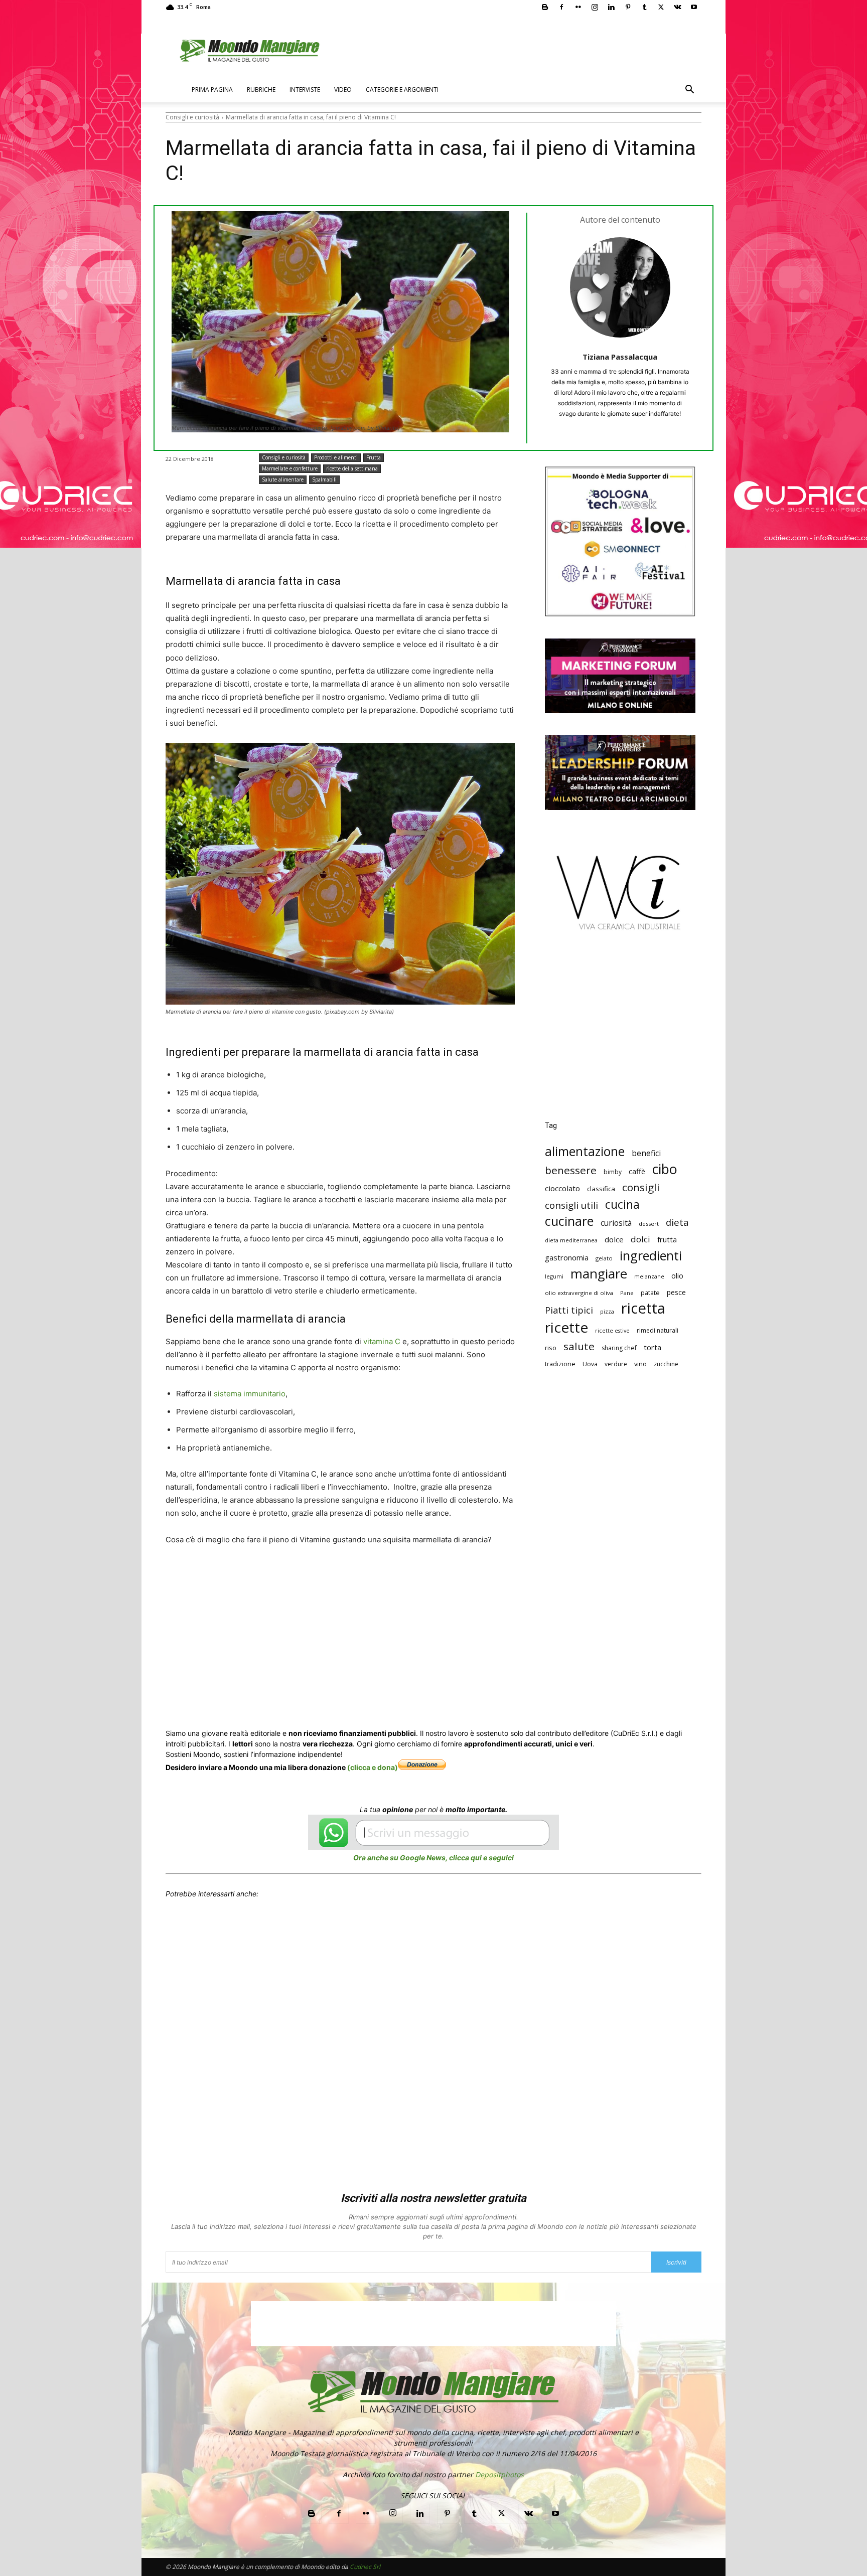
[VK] (436, 1603)
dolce (614, 1239)
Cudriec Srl (364, 2567)
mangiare (599, 1274)
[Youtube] (694, 7)
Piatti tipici (569, 1310)
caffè (637, 1171)
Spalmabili (324, 479)
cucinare (569, 1221)
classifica (601, 1189)
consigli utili (571, 1205)
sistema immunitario (250, 1394)
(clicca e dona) (373, 1767)
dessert (649, 1224)
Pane (627, 1293)
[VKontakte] (677, 7)
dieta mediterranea (571, 1240)
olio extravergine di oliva (579, 1293)
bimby (613, 1172)
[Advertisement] (620, 1033)
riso (551, 1348)
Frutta (374, 457)
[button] (689, 91)
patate (650, 1293)
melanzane (649, 1276)
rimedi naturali (658, 1330)
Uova (590, 1364)
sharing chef (619, 1348)
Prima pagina (212, 90)
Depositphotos (499, 2474)
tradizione (560, 1364)
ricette (566, 1327)
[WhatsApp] (320, 1603)
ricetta (643, 1308)
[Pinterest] (628, 7)
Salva (296, 1604)
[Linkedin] (611, 7)
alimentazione (585, 1151)
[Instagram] (595, 7)
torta (653, 1347)
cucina (622, 1204)
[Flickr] (578, 7)
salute (579, 1346)
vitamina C (382, 1341)
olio (677, 1276)
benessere (571, 1170)
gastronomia (567, 1257)
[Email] (366, 1603)
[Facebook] (561, 7)
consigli (641, 1187)
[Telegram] (412, 1603)
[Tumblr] (644, 7)
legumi (554, 1276)
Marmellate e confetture (290, 468)
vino (640, 1364)
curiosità (616, 1223)
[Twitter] (661, 7)
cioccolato (562, 1188)
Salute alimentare (283, 479)
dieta (677, 1222)
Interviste (305, 90)
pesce (676, 1292)
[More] (459, 1603)
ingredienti (651, 1256)
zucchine (666, 1364)
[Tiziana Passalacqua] (620, 287)
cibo (665, 1169)
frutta (667, 1239)
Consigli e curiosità (192, 117)
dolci (640, 1239)
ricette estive (612, 1331)
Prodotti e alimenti (336, 457)
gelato (604, 1258)
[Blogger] (545, 7)
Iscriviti (676, 2262)
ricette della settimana (352, 468)
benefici (646, 1153)
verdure (616, 1364)
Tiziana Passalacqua (620, 357)
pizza (607, 1312)
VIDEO (343, 90)
